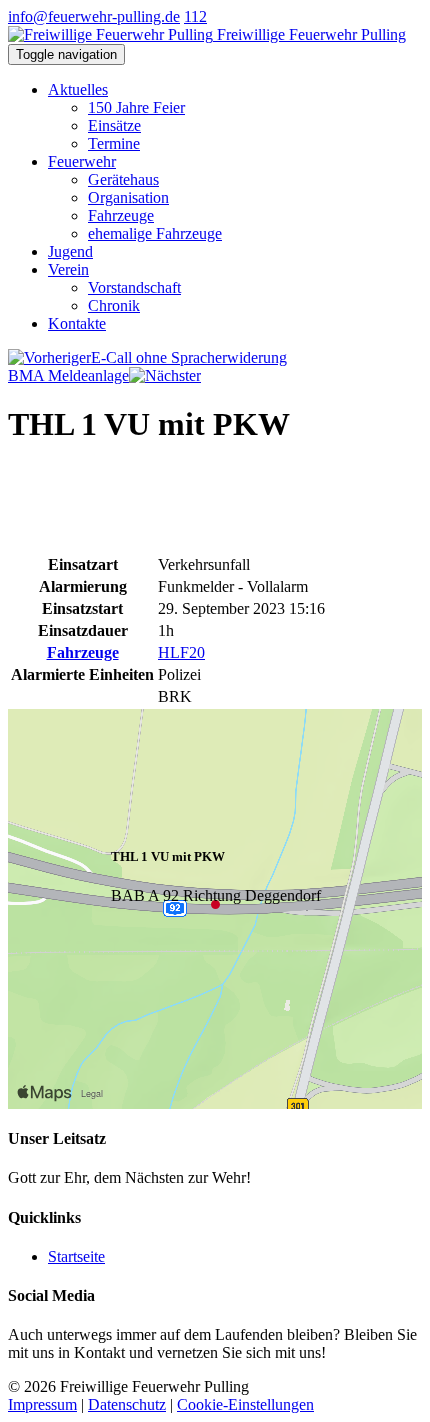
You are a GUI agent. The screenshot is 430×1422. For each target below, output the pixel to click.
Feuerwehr (82, 161)
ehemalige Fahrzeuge (155, 233)
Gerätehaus (123, 179)
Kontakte (77, 323)
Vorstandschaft (134, 287)
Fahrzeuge (121, 215)
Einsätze (114, 125)
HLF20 (181, 652)
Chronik (114, 305)
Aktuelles (78, 89)
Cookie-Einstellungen (245, 1404)
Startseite (76, 1256)
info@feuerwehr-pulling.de (94, 16)
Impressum (42, 1404)
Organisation (128, 197)
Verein (68, 269)
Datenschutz (127, 1404)
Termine (114, 143)
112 (195, 16)
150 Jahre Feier (136, 107)
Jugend (70, 251)
